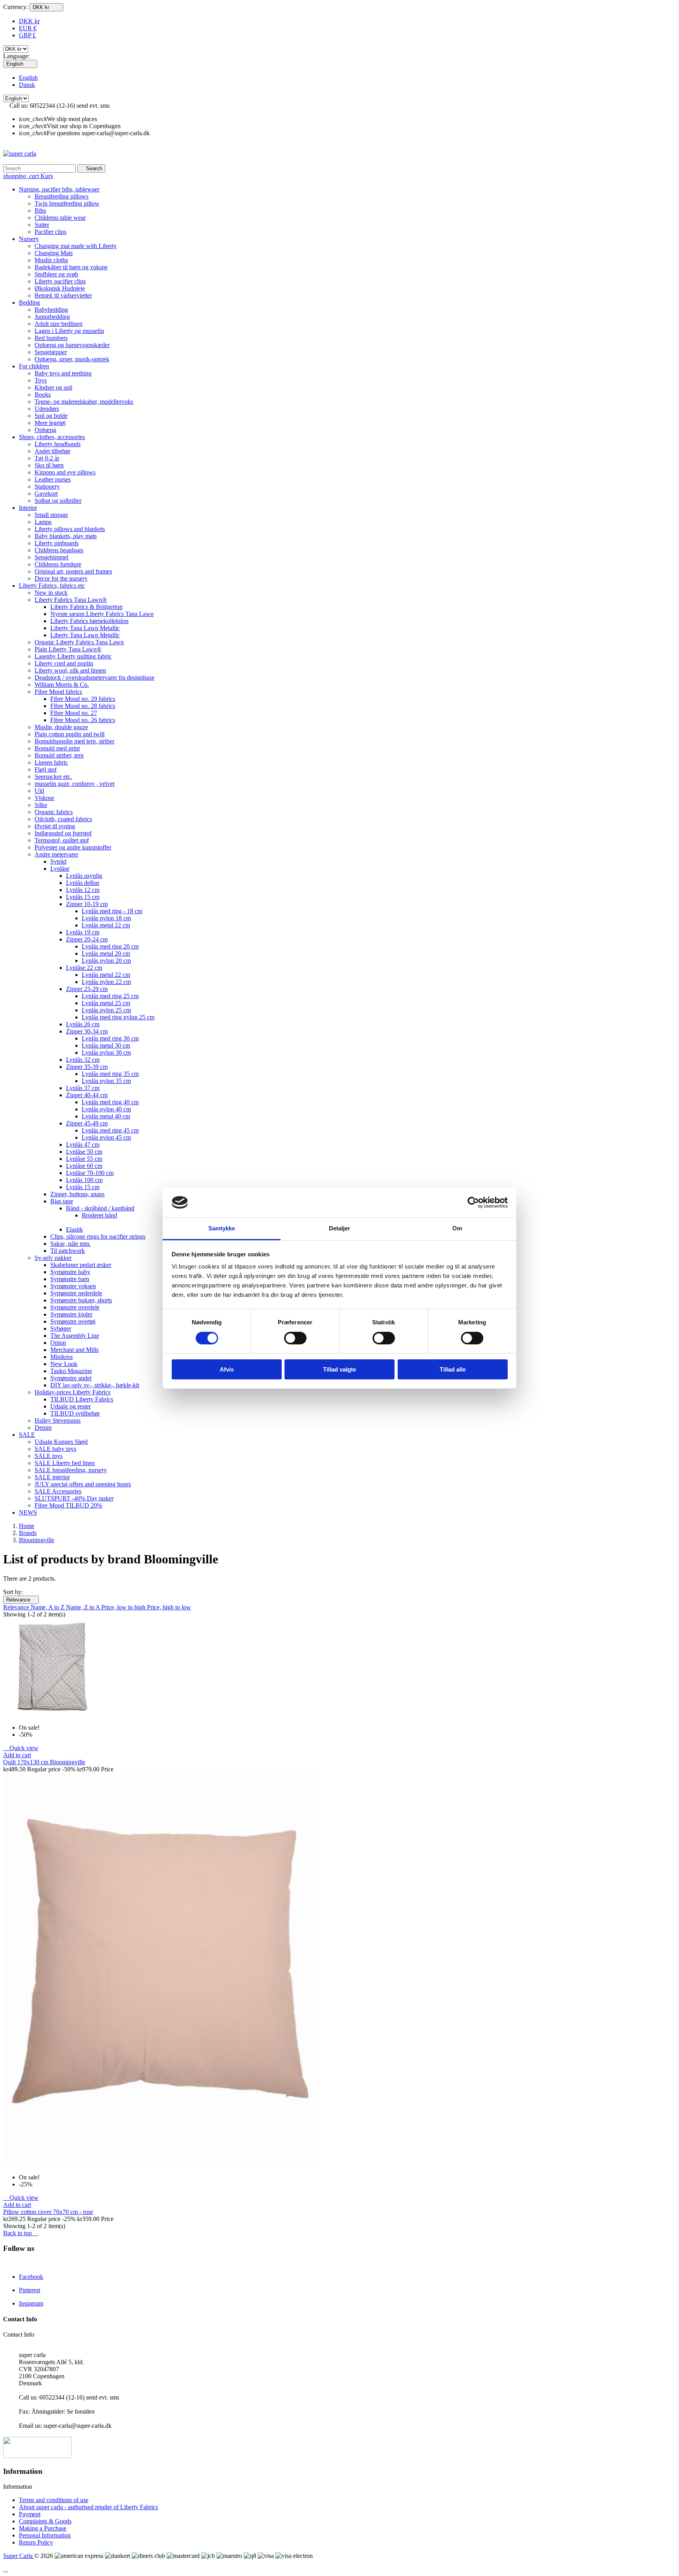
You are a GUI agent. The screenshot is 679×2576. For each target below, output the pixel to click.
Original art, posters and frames (73, 571)
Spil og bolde (51, 416)
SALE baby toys (55, 1449)
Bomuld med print (57, 748)
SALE (27, 1435)
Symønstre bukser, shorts (81, 1300)
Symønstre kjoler (71, 1314)
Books (43, 394)
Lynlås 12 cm (83, 890)
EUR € (28, 28)
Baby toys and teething (63, 373)
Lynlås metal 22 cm (106, 925)
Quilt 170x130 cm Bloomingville (44, 1762)
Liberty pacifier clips (60, 281)
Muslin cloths (51, 260)
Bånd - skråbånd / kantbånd (100, 1208)
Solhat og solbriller (58, 501)
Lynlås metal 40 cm (106, 1116)
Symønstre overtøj (73, 1321)
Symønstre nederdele (76, 1293)
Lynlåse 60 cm (84, 1166)
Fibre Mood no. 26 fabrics (83, 720)
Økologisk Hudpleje (60, 288)
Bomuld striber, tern (59, 755)
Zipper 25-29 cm (87, 989)
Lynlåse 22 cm (84, 968)
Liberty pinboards (57, 543)
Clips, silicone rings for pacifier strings (98, 1237)
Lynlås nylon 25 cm (106, 1010)
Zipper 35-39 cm (87, 1067)
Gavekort (46, 494)
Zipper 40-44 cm (87, 1095)
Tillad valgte (339, 1369)
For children (34, 366)
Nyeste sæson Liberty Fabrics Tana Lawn (102, 614)
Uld (39, 791)
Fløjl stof (46, 769)
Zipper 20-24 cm (87, 939)
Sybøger (61, 1328)
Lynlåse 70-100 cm (90, 1173)
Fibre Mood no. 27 (74, 713)
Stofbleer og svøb (56, 274)
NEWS (28, 1512)
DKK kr (29, 21)
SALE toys (49, 1456)
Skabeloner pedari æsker (81, 1265)
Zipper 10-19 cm (87, 904)
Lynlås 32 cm (83, 1060)
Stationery (47, 486)
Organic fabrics (54, 812)
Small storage (51, 515)
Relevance (21, 1600)
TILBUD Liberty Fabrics (82, 1399)
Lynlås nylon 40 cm (106, 1109)
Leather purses (53, 479)
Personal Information (45, 2535)
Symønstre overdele (75, 1307)
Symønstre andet (71, 1378)
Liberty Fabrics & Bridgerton (86, 607)
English (28, 78)
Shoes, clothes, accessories (52, 437)
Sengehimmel (51, 557)
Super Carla (19, 2556)
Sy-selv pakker (53, 1258)
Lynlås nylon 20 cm (106, 961)
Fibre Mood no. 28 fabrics (83, 706)
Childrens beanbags (59, 550)
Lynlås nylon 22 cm (106, 982)
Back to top (21, 2233)
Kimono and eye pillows (65, 472)
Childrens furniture (58, 564)
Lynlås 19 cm (83, 932)
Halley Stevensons (58, 1420)
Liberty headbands (58, 444)
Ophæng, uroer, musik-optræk (72, 359)
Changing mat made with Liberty (76, 246)
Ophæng (45, 430)
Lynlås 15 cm (83, 897)
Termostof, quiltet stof (62, 840)
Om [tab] (457, 1228)
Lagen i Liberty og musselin (69, 331)
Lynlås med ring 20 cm (110, 946)
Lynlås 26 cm (83, 1024)
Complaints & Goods (45, 2521)
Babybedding (51, 310)
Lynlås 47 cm (83, 1145)
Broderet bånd (99, 1215)
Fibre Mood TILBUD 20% (68, 1505)
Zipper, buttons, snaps (77, 1194)
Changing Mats (54, 253)
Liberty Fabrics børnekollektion (89, 621)
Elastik (74, 1229)
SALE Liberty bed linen (65, 1463)
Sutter (42, 225)
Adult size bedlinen (59, 324)
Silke (41, 805)
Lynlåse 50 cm (84, 1152)
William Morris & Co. (62, 685)
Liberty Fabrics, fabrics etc (52, 586)
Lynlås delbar (83, 883)
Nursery (29, 239)
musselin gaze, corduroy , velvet (74, 784)
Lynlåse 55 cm (84, 1159)
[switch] (295, 1338)
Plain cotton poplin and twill (70, 734)
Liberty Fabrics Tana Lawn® (71, 600)
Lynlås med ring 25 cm (110, 996)
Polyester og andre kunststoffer (73, 847)
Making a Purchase (43, 2528)
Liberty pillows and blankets (70, 529)
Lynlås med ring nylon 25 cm (118, 1017)
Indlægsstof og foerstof (63, 833)
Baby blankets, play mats (66, 536)
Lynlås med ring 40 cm (110, 1102)
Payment (30, 2514)
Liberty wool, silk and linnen (70, 670)
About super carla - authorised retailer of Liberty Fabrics (88, 2507)
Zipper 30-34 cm (87, 1031)
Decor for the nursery (61, 578)
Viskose (44, 798)
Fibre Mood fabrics (58, 692)
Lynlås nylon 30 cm (106, 1053)
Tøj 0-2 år (47, 458)
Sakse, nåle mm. (71, 1244)
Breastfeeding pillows (61, 196)
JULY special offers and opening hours (83, 1484)
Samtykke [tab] (222, 1228)
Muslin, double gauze (61, 727)
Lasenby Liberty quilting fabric (73, 656)
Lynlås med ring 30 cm (110, 1038)
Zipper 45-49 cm (87, 1123)
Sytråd (58, 861)
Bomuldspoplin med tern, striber (74, 741)
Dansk (27, 85)
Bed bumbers (51, 338)
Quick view (21, 1748)
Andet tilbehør (52, 451)
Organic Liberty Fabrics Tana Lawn (79, 642)
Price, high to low (169, 1607)
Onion (58, 1343)
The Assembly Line (75, 1336)
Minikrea (61, 1357)
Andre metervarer (56, 854)
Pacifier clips (50, 232)
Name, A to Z (48, 1607)
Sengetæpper (51, 352)
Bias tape (62, 1201)
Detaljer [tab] (340, 1228)
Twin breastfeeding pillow (67, 203)
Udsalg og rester (71, 1406)
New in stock (51, 593)
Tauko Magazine (71, 1371)
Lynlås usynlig (84, 876)
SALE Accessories (58, 1491)
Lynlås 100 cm (84, 1180)
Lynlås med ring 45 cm (110, 1130)
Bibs (40, 211)
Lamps (43, 522)
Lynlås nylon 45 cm (106, 1137)
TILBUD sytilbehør (75, 1413)
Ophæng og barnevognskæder (72, 345)
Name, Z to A (84, 1607)
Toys (41, 380)
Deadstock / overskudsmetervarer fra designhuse (95, 678)
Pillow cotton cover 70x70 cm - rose (48, 2212)
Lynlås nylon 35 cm (106, 1081)
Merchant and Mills (74, 1350)
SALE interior (52, 1477)
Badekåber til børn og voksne (71, 267)
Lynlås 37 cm (83, 1088)
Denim (43, 1428)
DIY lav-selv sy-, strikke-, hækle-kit (95, 1385)
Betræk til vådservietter (63, 295)
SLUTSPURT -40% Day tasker (74, 1498)
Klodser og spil (53, 387)
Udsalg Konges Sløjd (61, 1442)
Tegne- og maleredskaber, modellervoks (84, 402)
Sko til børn (49, 465)
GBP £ (27, 35)
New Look (64, 1364)
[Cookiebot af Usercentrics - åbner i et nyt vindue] (473, 1203)
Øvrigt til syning (55, 826)
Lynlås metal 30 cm (106, 1045)
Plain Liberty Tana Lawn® (68, 649)
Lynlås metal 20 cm (106, 953)
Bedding (29, 302)
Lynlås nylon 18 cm (106, 918)
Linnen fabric (51, 762)
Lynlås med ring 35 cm (110, 1074)
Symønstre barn (70, 1279)
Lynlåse (60, 869)
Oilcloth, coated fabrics (63, 819)
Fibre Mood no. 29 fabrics (83, 699)
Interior (28, 508)
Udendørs (47, 409)
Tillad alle (453, 1369)
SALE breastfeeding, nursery (71, 1470)
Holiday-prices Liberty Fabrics (72, 1392)
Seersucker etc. (53, 777)
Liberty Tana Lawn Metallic (85, 628)
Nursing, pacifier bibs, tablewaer (59, 189)
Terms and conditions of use (54, 2500)
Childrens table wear (60, 218)
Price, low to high (124, 1607)
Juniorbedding (52, 317)
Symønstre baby (70, 1272)
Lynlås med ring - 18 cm (112, 911)
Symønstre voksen (73, 1286)
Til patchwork (68, 1251)
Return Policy (36, 2542)
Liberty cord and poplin (64, 663)
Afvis (227, 1369)
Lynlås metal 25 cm (106, 1003)
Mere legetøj (50, 423)
